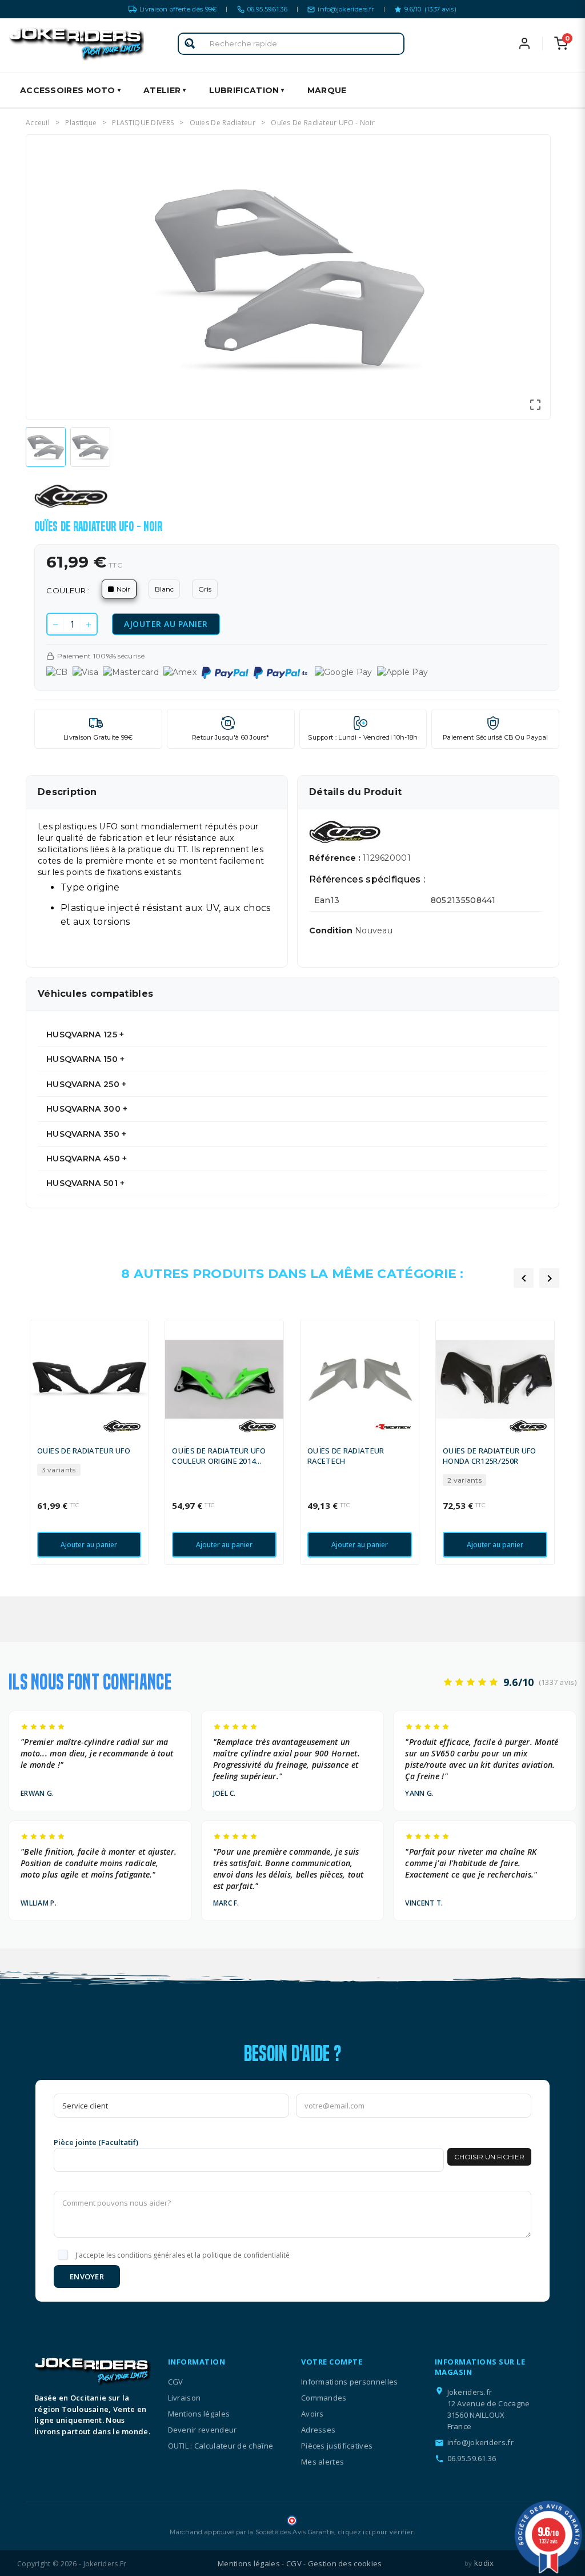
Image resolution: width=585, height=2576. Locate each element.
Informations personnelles (350, 2382)
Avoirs (312, 2414)
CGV (176, 2382)
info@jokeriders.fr (346, 9)
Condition (332, 930)
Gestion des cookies (345, 2563)
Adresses (318, 2430)
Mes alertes (322, 2462)
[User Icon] (536, 43)
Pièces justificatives (337, 2446)
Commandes (324, 2398)
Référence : (336, 858)
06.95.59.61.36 (267, 9)
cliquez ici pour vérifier (376, 2532)
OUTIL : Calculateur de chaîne (221, 2446)
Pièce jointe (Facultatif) (96, 2142)
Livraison (185, 2398)
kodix (484, 2563)
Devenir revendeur (203, 2430)
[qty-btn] (89, 624)
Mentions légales (199, 2414)
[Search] (190, 44)
